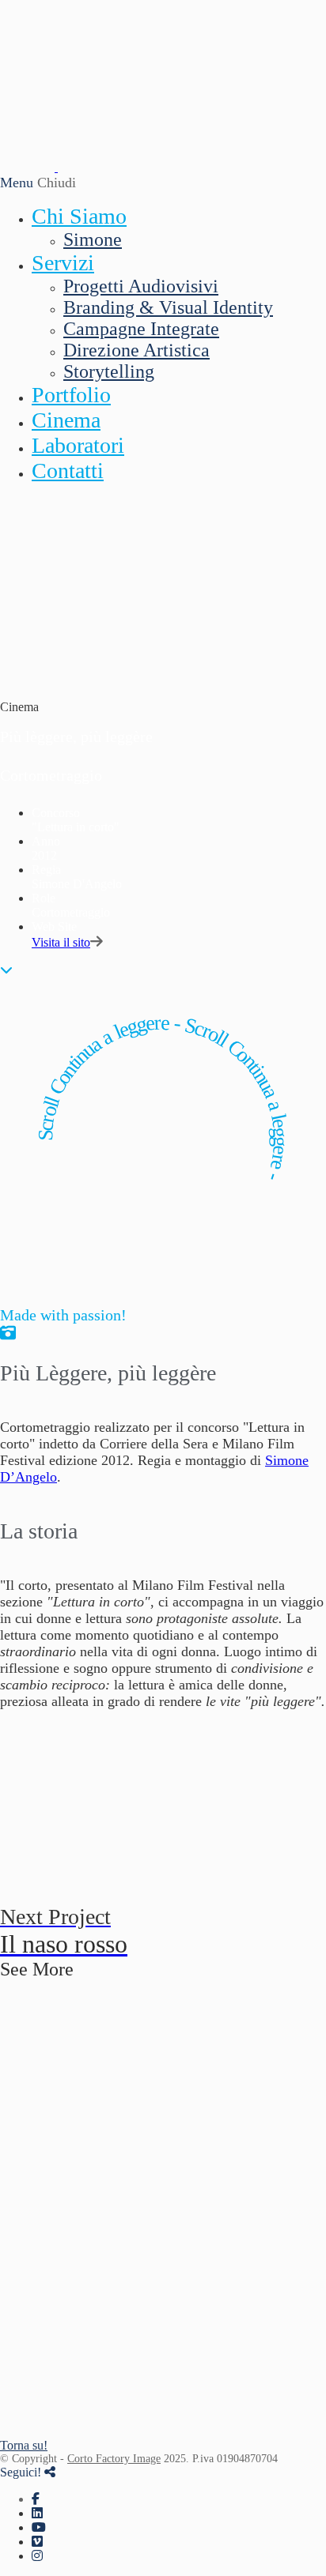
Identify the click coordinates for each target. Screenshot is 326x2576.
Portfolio (71, 395)
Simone (93, 239)
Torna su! (24, 2445)
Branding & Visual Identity (168, 307)
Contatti (68, 471)
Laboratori (78, 445)
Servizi (63, 263)
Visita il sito (61, 942)
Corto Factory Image (114, 2459)
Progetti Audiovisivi (141, 286)
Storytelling (109, 371)
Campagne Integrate (141, 329)
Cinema (66, 420)
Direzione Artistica (136, 350)
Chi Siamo (79, 216)
